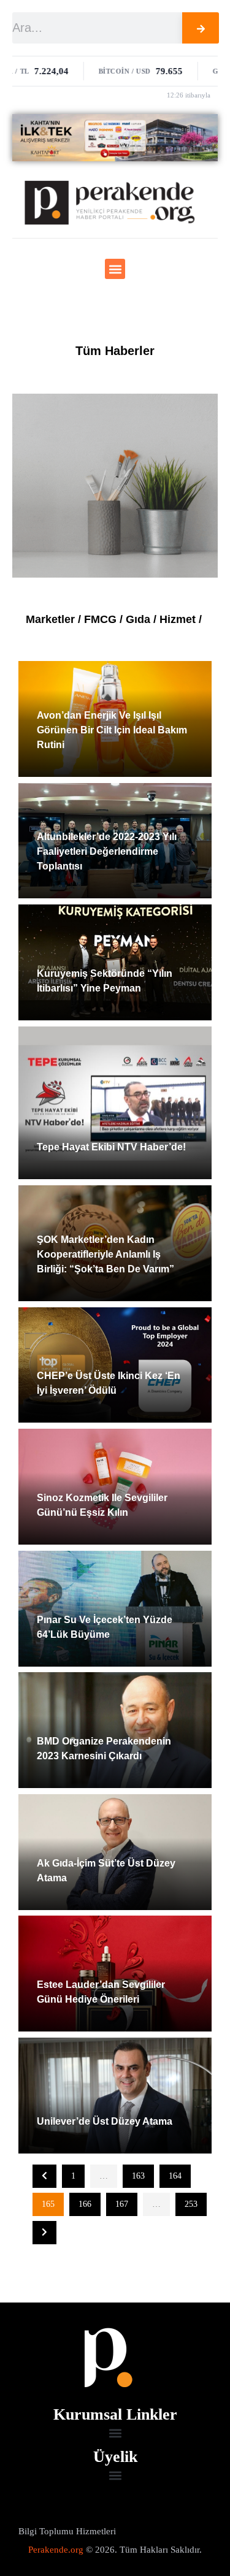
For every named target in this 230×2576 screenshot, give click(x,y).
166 (85, 2204)
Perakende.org (56, 2550)
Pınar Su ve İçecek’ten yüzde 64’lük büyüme (105, 1627)
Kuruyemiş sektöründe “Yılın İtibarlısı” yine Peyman (105, 981)
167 (122, 2204)
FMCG (100, 619)
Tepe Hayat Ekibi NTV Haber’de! (111, 1147)
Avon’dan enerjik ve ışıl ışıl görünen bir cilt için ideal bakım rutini (112, 730)
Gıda (138, 619)
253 (191, 2204)
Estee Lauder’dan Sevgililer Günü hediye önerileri (101, 1992)
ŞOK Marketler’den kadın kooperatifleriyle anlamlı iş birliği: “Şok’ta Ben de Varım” (105, 1254)
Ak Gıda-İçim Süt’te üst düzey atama (106, 1871)
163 (138, 2176)
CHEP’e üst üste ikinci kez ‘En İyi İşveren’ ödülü (109, 1383)
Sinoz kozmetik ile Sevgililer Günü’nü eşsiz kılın (102, 1505)
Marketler (50, 619)
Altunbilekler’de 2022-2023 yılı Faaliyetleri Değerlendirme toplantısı (107, 851)
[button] (115, 269)
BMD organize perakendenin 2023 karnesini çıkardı (104, 1749)
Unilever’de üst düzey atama (105, 2121)
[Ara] (201, 28)
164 (175, 2176)
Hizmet (178, 619)
